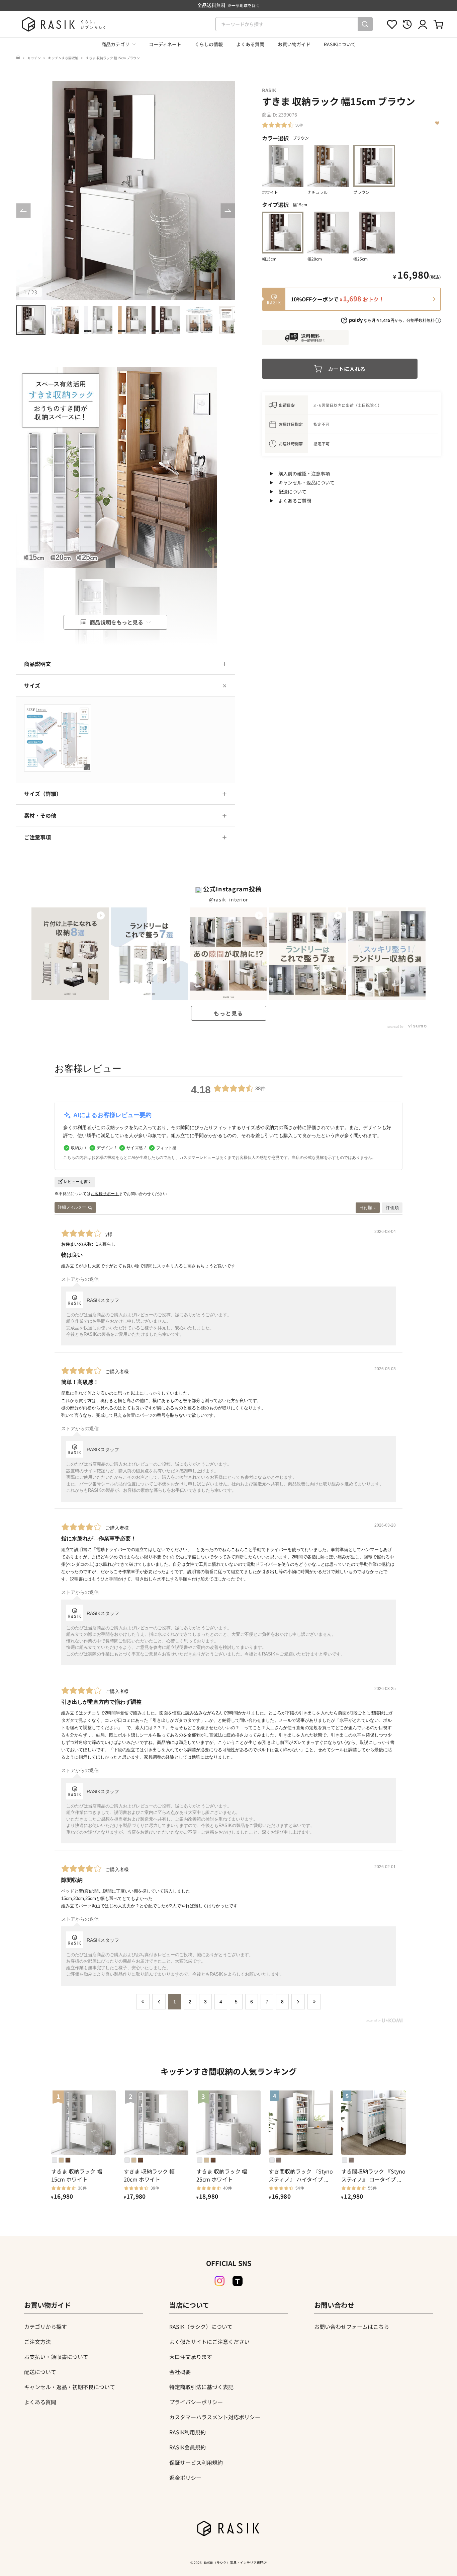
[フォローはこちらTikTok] (238, 2281)
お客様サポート (105, 1194)
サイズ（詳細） (43, 794)
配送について (292, 492)
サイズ (32, 685)
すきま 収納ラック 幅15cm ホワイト (77, 2175)
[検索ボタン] (365, 24)
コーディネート (165, 44)
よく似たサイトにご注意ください (209, 2342)
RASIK (269, 90)
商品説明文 (37, 664)
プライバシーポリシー (196, 2402)
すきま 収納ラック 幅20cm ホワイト (149, 2175)
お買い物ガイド (294, 44)
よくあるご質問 (295, 501)
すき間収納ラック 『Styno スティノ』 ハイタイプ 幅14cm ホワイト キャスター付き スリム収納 (301, 2175)
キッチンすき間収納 (63, 58)
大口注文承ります (191, 2357)
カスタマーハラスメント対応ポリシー (215, 2417)
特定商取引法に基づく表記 (201, 2387)
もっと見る (229, 1013)
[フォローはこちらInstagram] (219, 2281)
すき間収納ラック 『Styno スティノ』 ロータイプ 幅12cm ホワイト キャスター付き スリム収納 (373, 2175)
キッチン (34, 58)
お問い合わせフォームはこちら (352, 2327)
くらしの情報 (209, 44)
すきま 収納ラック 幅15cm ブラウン (113, 58)
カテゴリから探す (45, 2327)
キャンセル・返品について (306, 483)
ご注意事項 (37, 837)
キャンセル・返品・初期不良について (70, 2387)
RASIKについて (340, 44)
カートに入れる (347, 369)
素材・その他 (40, 815)
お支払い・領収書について (56, 2357)
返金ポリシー (185, 2478)
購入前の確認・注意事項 (304, 473)
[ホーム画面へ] (18, 58)
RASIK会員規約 (188, 2447)
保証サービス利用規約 (196, 2462)
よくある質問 (250, 44)
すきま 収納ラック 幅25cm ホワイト (222, 2175)
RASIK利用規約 (188, 2432)
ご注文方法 (37, 2342)
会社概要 (180, 2372)
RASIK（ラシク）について (201, 2327)
